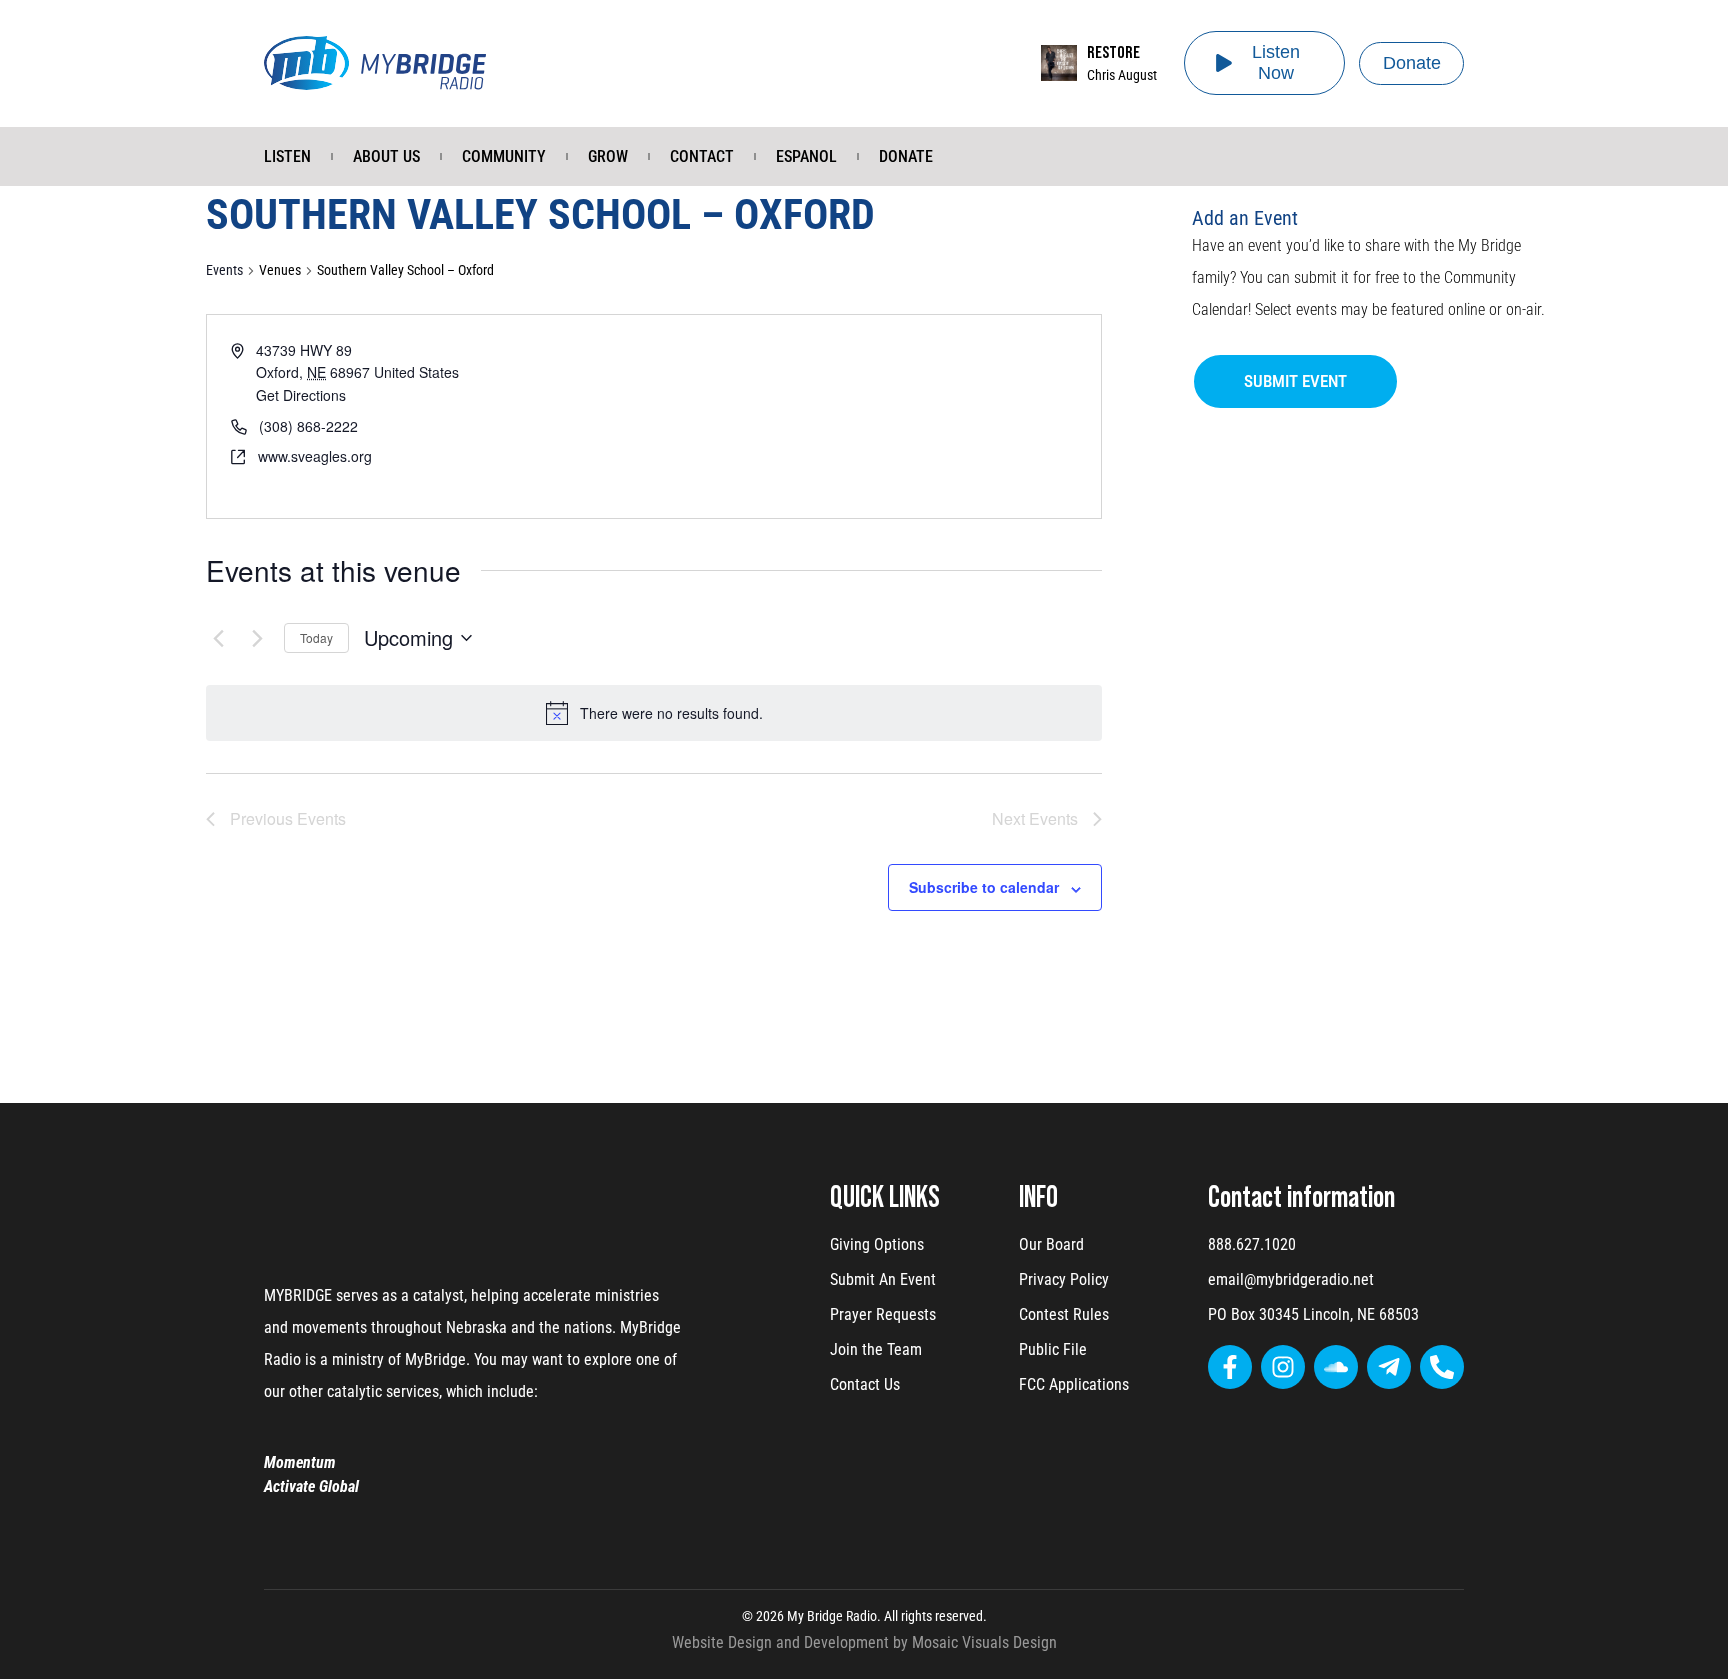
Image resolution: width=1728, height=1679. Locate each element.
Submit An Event (883, 1279)
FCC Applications (1074, 1384)
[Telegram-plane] (1389, 1367)
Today (316, 637)
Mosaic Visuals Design (984, 1642)
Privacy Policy (1064, 1279)
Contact (702, 156)
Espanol (806, 156)
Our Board (1051, 1244)
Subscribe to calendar (984, 887)
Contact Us (865, 1384)
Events (224, 270)
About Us (386, 156)
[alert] (671, 713)
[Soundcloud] (1336, 1367)
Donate (906, 156)
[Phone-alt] (1442, 1367)
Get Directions (301, 395)
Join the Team (876, 1349)
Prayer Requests (883, 1314)
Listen (287, 156)
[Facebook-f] (1230, 1367)
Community (504, 156)
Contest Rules (1064, 1314)
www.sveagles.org (315, 456)
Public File (1053, 1349)
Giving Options (877, 1244)
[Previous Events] (218, 638)
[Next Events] (257, 638)
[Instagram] (1283, 1367)
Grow (608, 156)
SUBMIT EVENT (1295, 381)
